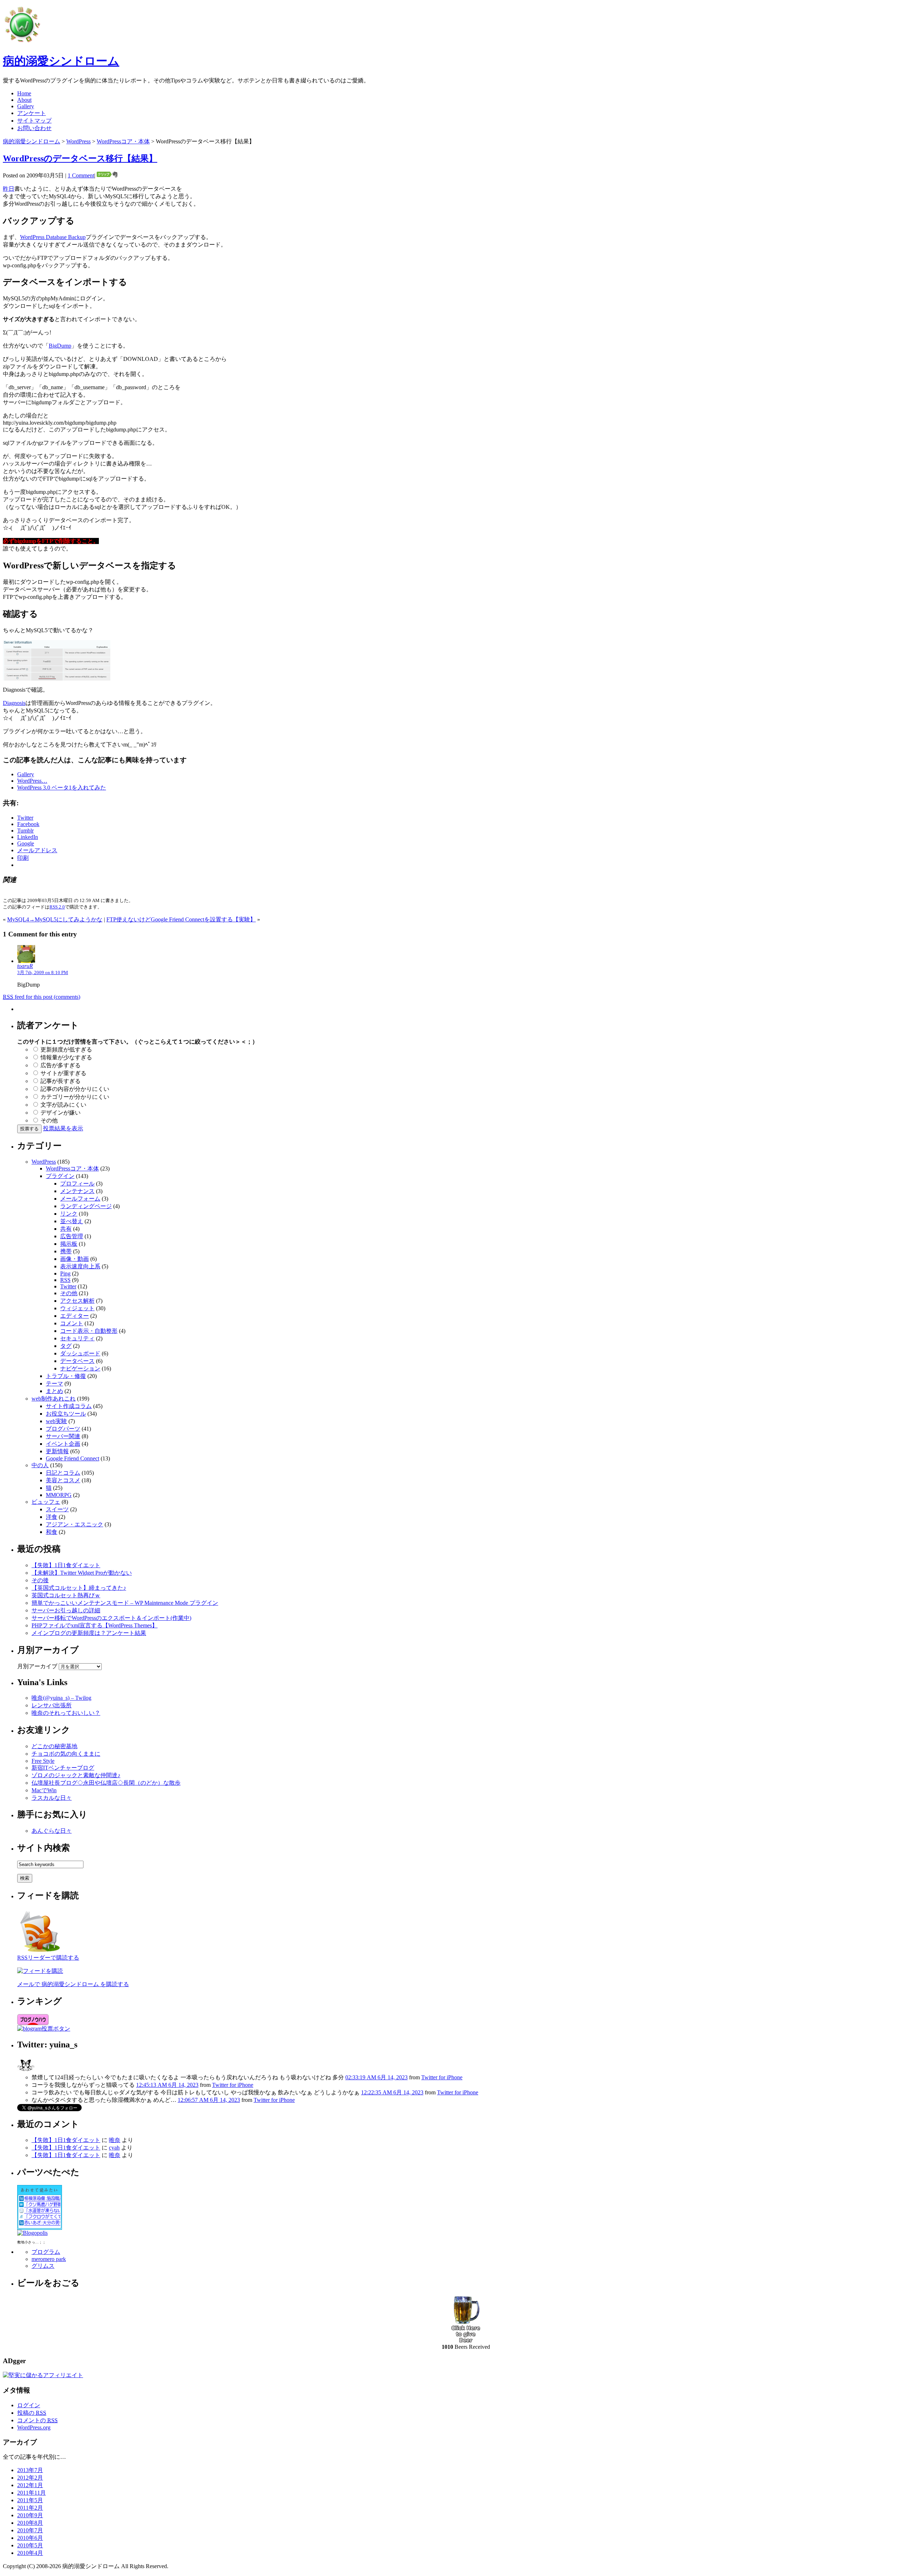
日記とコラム (63, 1473)
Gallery (26, 106)
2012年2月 (30, 2478)
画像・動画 (75, 1259)
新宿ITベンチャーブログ (63, 1768)
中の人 (40, 1465)
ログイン (29, 2405)
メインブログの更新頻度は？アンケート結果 (89, 1633)
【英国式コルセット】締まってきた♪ (79, 1588)
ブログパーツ (63, 1429)
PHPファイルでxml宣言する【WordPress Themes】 (95, 1625)
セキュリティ (77, 1338)
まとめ (54, 1391)
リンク (69, 1214)
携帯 (66, 1251)
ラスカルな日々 (52, 1798)
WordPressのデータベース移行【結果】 (80, 158)
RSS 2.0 (57, 907)
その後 (40, 1580)
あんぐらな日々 (52, 1831)
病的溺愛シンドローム (61, 61)
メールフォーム (80, 1199)
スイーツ (57, 1509)
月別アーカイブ (37, 1666)
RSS (65, 1280)
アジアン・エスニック (75, 1524)
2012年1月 (30, 2485)
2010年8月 (30, 2523)
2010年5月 (30, 2545)
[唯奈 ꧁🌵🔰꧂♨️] (26, 2072)
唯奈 (115, 2140)
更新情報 (57, 1451)
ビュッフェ (46, 1502)
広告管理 (72, 1236)
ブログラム (46, 2252)
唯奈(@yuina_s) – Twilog (61, 1698)
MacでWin (44, 1790)
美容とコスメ (63, 1480)
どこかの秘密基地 (54, 1746)
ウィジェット (77, 1308)
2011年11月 (32, 2493)
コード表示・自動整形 (89, 1331)
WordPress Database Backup (53, 237)
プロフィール (77, 1184)
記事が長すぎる (61, 1081)
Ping (65, 1273)
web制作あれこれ (54, 1399)
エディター (75, 1316)
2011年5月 (30, 2500)
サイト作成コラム (69, 1406)
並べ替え (72, 1221)
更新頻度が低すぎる (66, 1050)
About (24, 100)
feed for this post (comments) (42, 997)
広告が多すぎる (61, 1065)
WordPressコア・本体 (123, 141)
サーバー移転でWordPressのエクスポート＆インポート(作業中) (111, 1618)
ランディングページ (86, 1206)
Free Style (43, 1761)
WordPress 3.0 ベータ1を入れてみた (62, 788)
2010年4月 (30, 2553)
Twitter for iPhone (442, 2077)
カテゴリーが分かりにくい (75, 1097)
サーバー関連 (63, 1436)
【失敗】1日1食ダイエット (66, 1565)
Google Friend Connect (73, 1458)
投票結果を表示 (63, 1128)
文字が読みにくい (63, 1105)
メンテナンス (77, 1191)
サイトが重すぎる (63, 1073)
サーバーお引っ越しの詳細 (66, 1610)
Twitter (68, 1286)
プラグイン (60, 1176)
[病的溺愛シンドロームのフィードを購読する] (40, 1952)
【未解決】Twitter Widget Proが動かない (82, 1573)
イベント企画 (63, 1444)
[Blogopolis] (32, 2233)
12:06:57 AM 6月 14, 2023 (209, 2100)
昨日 (9, 189)
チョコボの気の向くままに (66, 1754)
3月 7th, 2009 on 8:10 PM (43, 972)
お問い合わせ (34, 128)
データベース (77, 1361)
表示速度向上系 (80, 1266)
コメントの (37, 2420)
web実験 (56, 1421)
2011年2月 (30, 2508)
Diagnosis (14, 703)
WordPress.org (34, 2427)
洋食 (52, 1517)
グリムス (43, 2266)
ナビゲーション (80, 1368)
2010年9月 (30, 2515)
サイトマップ (34, 121)
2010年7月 (30, 2530)
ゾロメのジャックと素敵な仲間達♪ (76, 1775)
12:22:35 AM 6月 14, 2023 (392, 2092)
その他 (49, 1120)
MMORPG (59, 1495)
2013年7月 (30, 2470)
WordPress (78, 141)
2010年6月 (30, 2538)
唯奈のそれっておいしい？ (66, 1713)
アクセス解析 (77, 1301)
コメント (72, 1323)
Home (24, 93)
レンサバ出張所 (52, 1705)
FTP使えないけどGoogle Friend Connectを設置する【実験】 (181, 919)
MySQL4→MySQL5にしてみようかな (55, 919)
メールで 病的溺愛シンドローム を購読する (73, 1984)
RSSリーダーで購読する (48, 1958)
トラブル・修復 (66, 1376)
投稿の (32, 2413)
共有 (66, 1229)
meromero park (49, 2259)
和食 (52, 1532)
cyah (114, 2148)
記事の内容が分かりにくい (75, 1089)
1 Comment (81, 175)
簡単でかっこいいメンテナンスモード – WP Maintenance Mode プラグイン (125, 1603)
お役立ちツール (66, 1414)
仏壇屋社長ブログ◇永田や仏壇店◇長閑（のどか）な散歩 (106, 1783)
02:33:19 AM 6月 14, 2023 (376, 2077)
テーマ (54, 1384)
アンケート (32, 113)
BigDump (60, 346)
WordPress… (32, 781)
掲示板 (69, 1244)
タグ (66, 1346)
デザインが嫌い (61, 1113)
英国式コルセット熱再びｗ (66, 1595)
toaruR (25, 966)
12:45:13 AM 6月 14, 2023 (167, 2085)
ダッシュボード (80, 1353)
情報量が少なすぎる (66, 1057)
